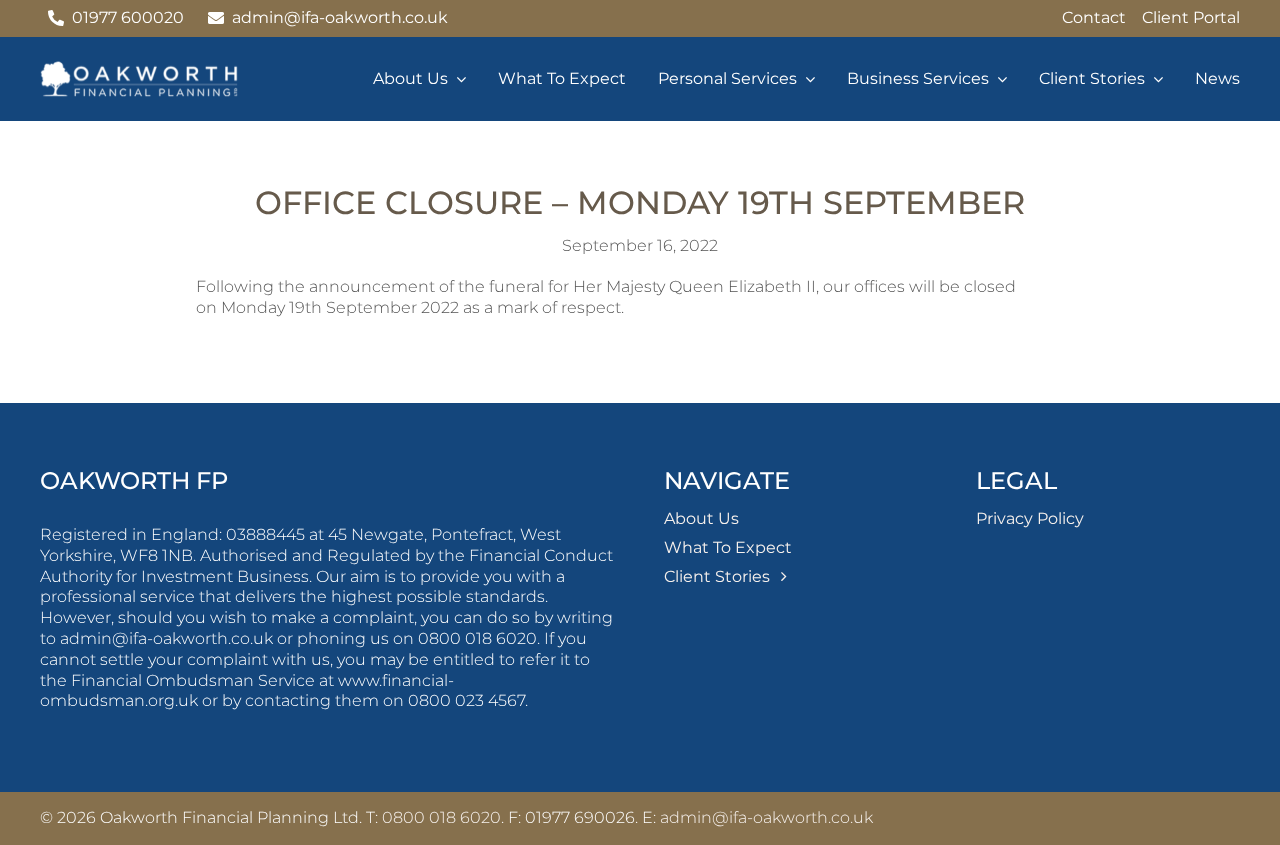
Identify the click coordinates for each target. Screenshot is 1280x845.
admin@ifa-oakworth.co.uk (766, 817)
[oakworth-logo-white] (140, 68)
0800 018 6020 (441, 817)
